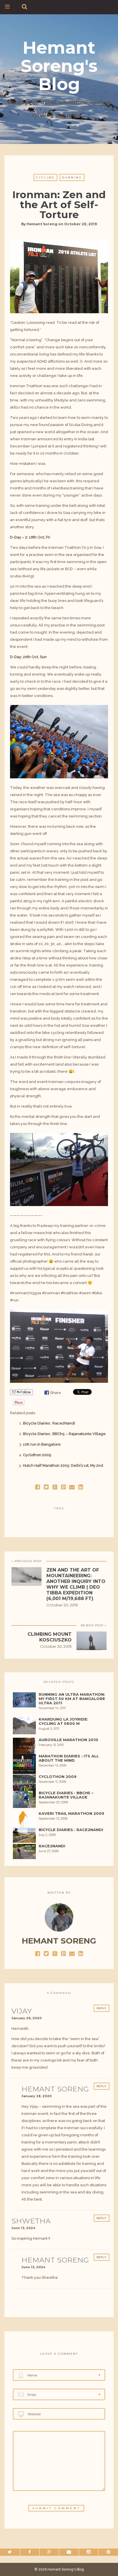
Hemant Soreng (42, 224)
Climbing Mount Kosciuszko (50, 1637)
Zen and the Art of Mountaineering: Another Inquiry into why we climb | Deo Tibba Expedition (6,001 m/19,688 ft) (76, 1584)
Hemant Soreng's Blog (59, 66)
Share (56, 1393)
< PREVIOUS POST (27, 1561)
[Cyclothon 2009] (24, 1785)
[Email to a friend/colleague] (72, 1487)
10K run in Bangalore (42, 1444)
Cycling (45, 177)
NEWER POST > (94, 1625)
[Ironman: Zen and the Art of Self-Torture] (46, 1487)
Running (72, 177)
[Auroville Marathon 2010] (24, 1748)
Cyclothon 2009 (37, 1455)
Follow (25, 1392)
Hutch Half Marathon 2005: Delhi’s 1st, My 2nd (63, 1465)
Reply (102, 2008)
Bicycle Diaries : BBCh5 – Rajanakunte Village (64, 1434)
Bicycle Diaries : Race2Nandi (49, 1423)
